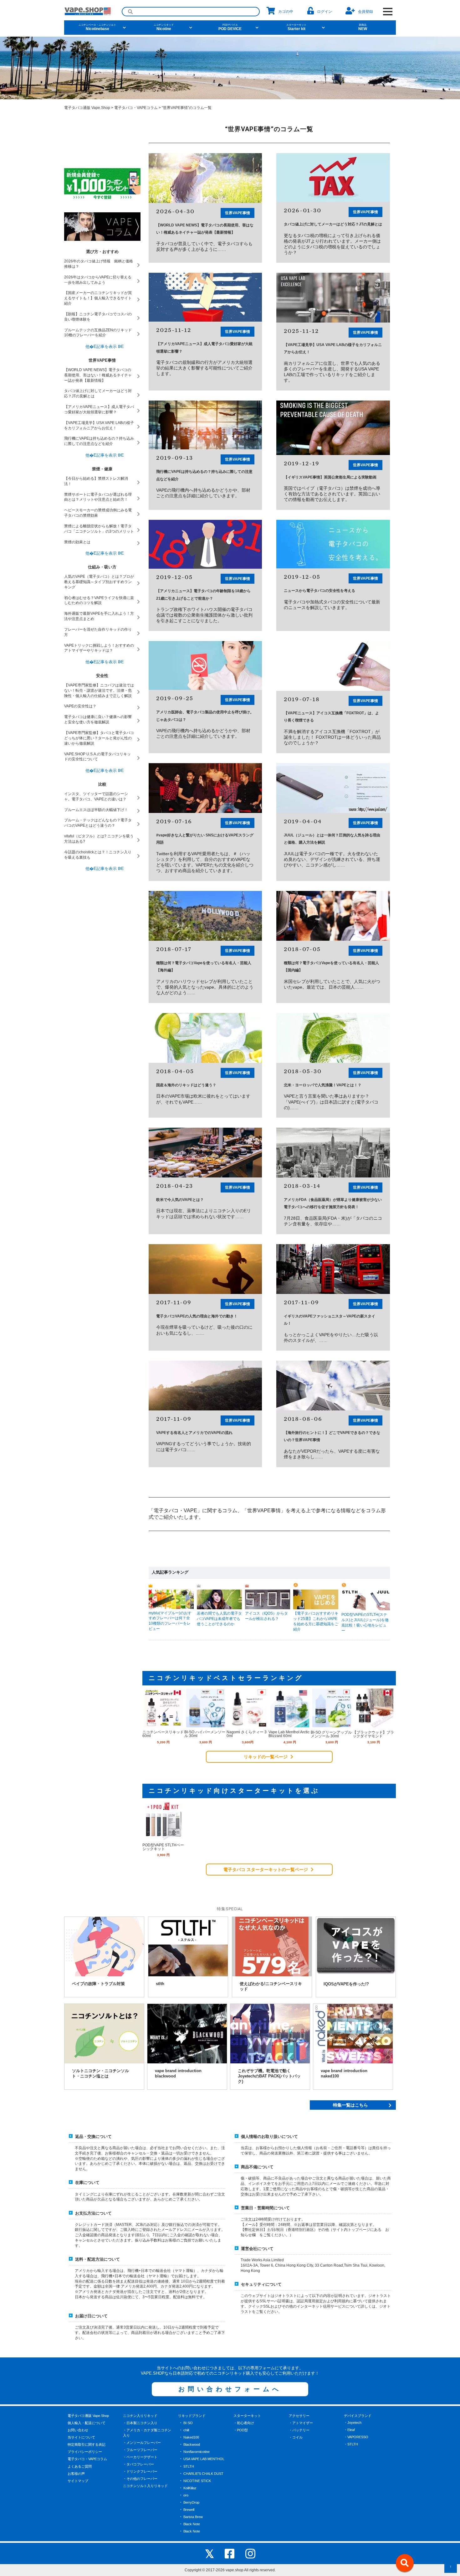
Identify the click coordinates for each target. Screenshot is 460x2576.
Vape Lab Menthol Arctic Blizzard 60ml (289, 1734)
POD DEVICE (230, 27)
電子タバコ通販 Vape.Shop (88, 2416)
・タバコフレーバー (138, 2464)
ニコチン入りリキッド (140, 2416)
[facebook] (230, 2553)
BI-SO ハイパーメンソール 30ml (205, 1734)
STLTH (189, 2466)
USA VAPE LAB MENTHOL (204, 2459)
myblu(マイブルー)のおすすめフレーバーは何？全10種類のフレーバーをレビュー (170, 1621)
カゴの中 (286, 12)
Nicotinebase (97, 27)
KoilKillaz (190, 2488)
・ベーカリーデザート (140, 2457)
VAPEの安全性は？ (80, 706)
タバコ (126, 107)
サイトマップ (78, 2481)
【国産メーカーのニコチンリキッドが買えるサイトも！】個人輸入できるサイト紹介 (98, 298)
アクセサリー (299, 2416)
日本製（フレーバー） (298, 107)
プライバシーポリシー (85, 2452)
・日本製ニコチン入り (140, 2423)
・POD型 (241, 2430)
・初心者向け (244, 2423)
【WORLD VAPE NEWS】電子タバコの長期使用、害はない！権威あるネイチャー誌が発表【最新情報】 (98, 375)
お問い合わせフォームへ (230, 2389)
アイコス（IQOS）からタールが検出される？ (266, 1616)
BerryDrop (191, 2502)
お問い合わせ (78, 2430)
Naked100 (191, 2437)
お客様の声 (76, 2474)
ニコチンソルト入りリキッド (145, 2486)
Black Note (192, 2524)
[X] (210, 2553)
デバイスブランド (358, 2416)
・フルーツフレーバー (140, 2450)
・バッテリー (299, 2430)
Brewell (189, 2510)
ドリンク (157, 107)
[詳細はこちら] (163, 1725)
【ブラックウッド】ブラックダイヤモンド (373, 1734)
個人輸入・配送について (87, 2423)
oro (186, 2495)
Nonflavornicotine (197, 2452)
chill (186, 2430)
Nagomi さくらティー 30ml (247, 1734)
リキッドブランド (192, 2416)
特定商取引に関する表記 (87, 2444)
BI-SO (188, 2423)
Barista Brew (193, 2517)
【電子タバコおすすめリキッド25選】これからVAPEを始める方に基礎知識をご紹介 (316, 1621)
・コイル (296, 2437)
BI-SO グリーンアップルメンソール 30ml (331, 1734)
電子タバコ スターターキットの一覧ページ (266, 1870)
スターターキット (247, 2416)
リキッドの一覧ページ (266, 1757)
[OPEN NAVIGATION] (388, 12)
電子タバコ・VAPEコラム (87, 2459)
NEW (363, 27)
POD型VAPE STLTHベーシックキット (163, 1847)
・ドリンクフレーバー (140, 2471)
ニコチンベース (189, 107)
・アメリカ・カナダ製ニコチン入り (147, 2433)
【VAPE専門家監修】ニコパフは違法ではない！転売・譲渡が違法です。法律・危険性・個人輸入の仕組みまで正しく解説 (99, 691)
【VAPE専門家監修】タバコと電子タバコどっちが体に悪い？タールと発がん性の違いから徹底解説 (99, 738)
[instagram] (250, 2553)
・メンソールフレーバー (142, 2443)
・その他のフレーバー (140, 2479)
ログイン (325, 12)
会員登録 (365, 12)
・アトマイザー (301, 2423)
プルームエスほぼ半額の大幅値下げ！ (96, 810)
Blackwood (192, 2444)
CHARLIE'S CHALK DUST (203, 2474)
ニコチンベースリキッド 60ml (163, 1734)
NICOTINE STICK (197, 2481)
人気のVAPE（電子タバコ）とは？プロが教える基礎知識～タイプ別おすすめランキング (99, 582)
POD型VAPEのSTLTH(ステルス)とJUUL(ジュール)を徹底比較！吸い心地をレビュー (365, 1623)
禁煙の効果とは (77, 542)
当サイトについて (81, 2437)
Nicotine (164, 27)
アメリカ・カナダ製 (265, 107)
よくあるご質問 (80, 2466)
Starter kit (296, 27)
